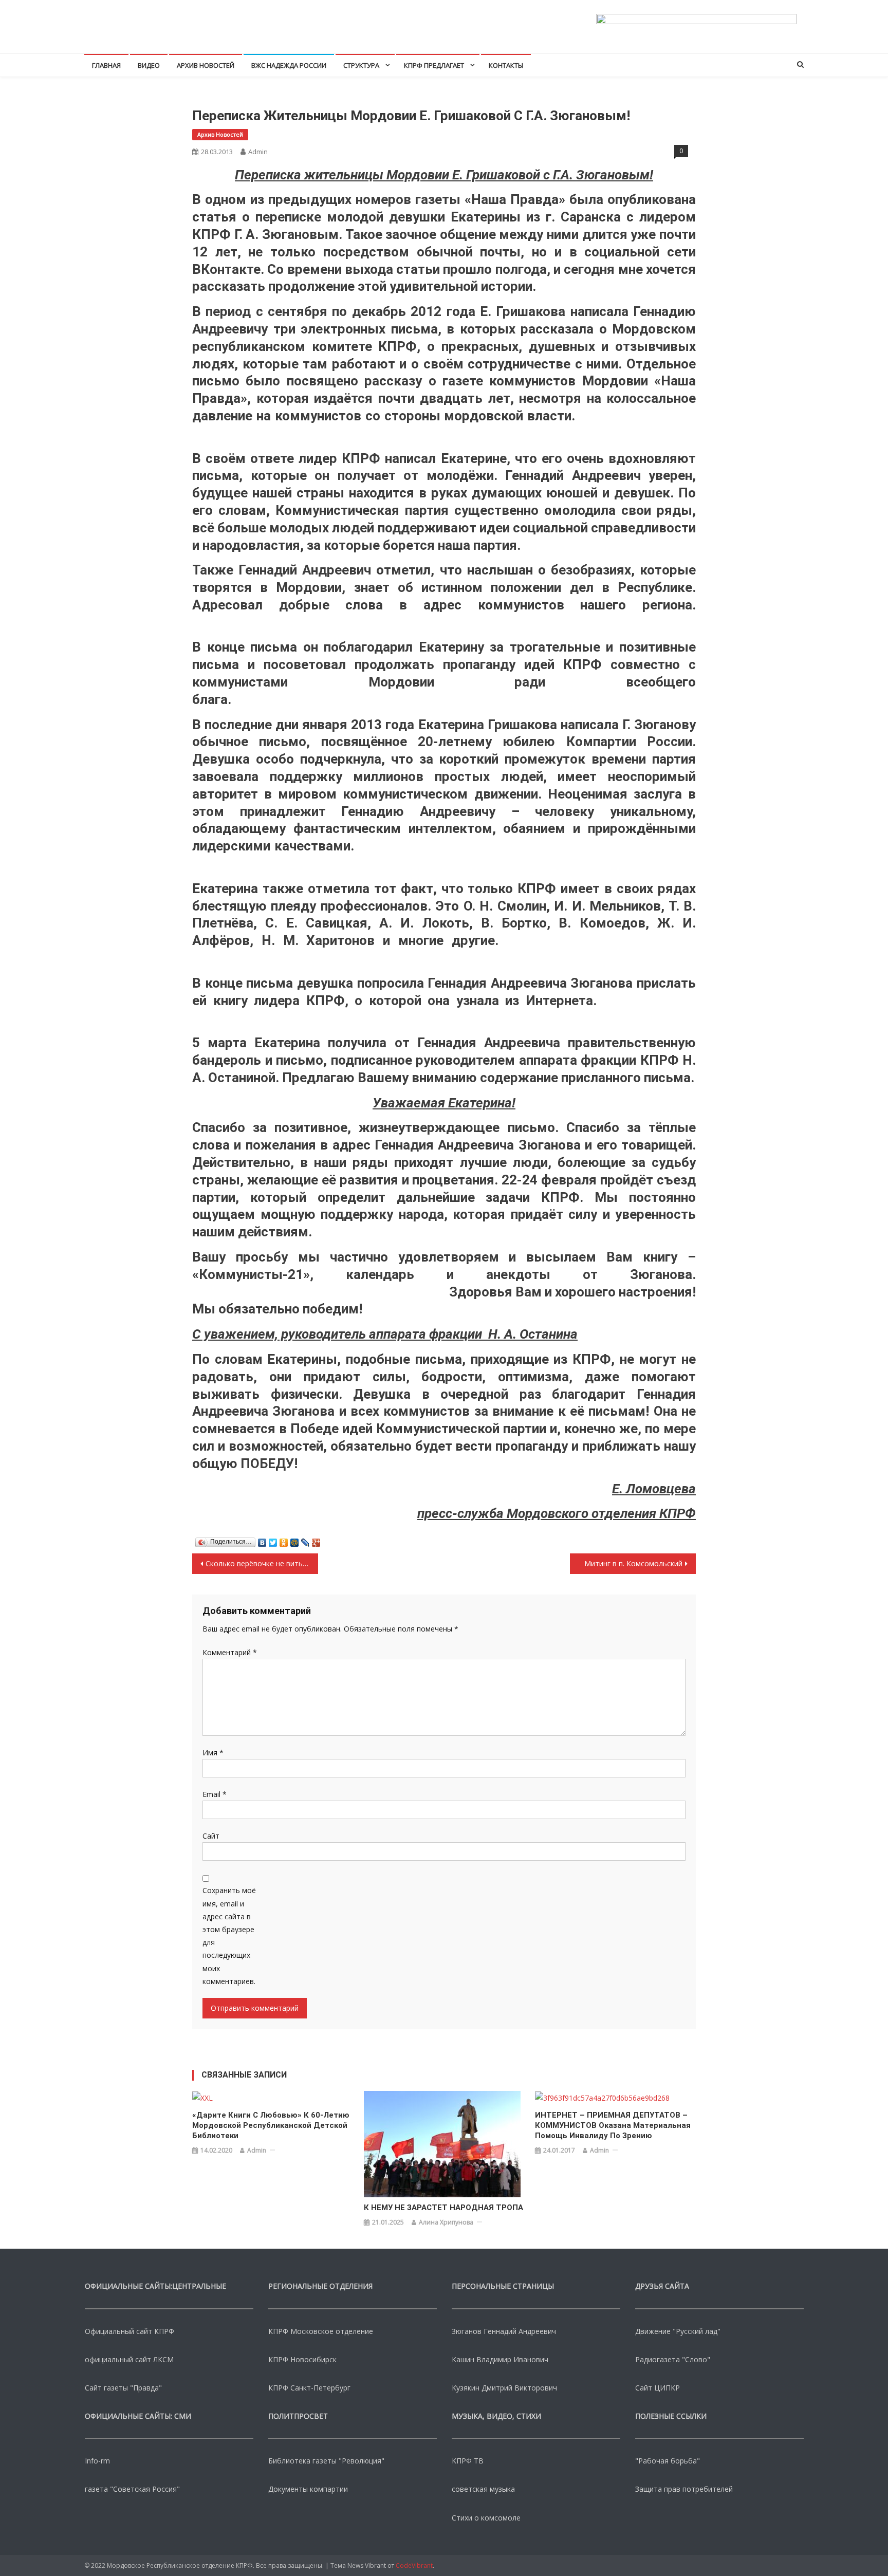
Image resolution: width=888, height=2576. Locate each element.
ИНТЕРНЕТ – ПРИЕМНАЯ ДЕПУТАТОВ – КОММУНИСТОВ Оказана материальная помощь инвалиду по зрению (613, 2125)
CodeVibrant (414, 2565)
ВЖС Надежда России (289, 65)
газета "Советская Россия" (132, 2489)
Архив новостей (206, 65)
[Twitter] (273, 1540)
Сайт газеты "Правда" (123, 2388)
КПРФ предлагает (434, 65)
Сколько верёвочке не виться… (261, 1563)
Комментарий (230, 1652)
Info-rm (97, 2461)
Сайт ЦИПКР (658, 2388)
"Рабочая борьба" (668, 2461)
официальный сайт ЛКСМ (129, 2359)
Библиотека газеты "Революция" (326, 2461)
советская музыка (483, 2489)
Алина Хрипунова (446, 2222)
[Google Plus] (316, 1540)
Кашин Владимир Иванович (500, 2359)
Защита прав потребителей (684, 2489)
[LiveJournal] (306, 1540)
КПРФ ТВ (468, 2461)
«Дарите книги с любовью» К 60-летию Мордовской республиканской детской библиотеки (271, 2125)
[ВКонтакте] (262, 1540)
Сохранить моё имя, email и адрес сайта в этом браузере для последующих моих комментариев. (229, 1935)
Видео (149, 65)
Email (215, 1794)
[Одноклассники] (284, 1540)
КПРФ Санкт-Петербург (309, 2388)
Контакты (506, 65)
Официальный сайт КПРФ (129, 2331)
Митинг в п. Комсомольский (633, 1563)
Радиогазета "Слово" (673, 2359)
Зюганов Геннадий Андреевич (504, 2331)
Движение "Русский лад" (678, 2331)
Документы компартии (308, 2489)
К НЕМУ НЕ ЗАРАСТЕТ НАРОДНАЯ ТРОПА (443, 2208)
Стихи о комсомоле (486, 2518)
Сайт (211, 1836)
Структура (361, 65)
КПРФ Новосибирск (302, 2359)
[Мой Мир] (295, 1540)
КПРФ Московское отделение (321, 2331)
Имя (213, 1753)
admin (258, 152)
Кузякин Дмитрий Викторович (504, 2388)
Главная (106, 65)
